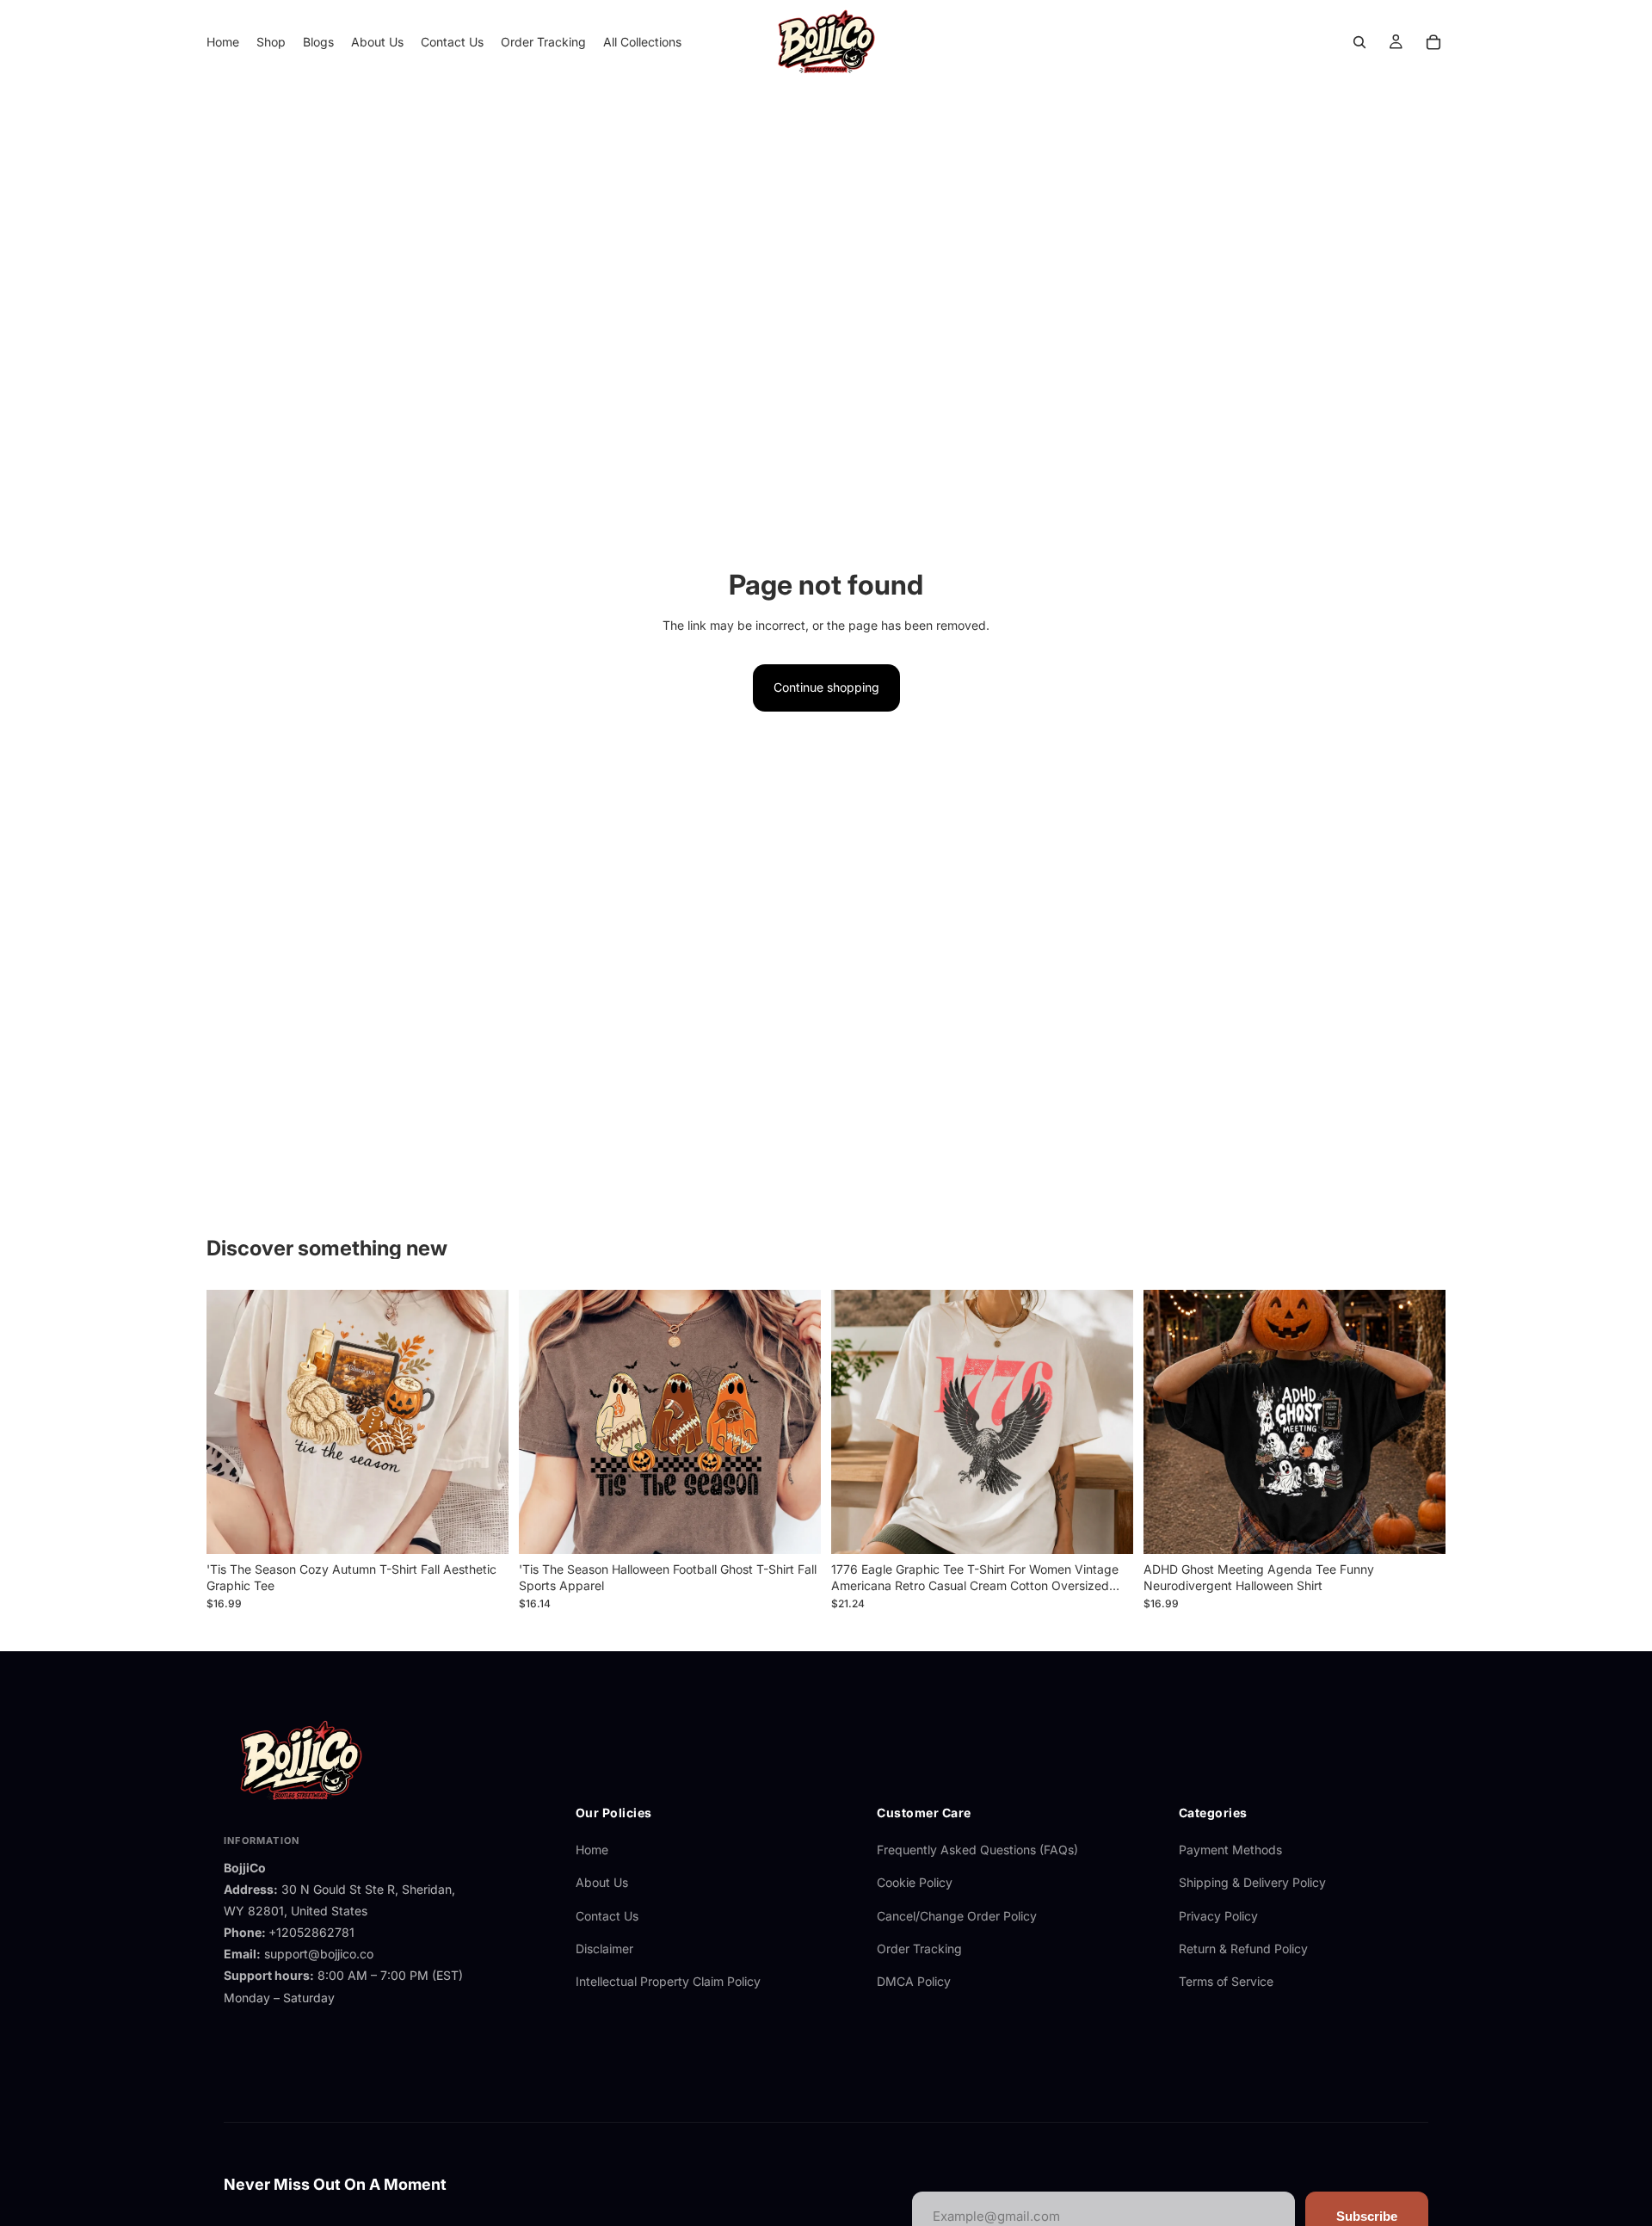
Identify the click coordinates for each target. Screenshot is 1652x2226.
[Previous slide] (232, 1421)
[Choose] (482, 1527)
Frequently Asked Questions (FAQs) (977, 1850)
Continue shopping (826, 687)
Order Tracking (919, 1949)
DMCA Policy (914, 1981)
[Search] (1359, 42)
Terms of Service (1226, 1981)
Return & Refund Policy (1243, 1949)
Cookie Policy (915, 1882)
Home (592, 1850)
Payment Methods (1230, 1850)
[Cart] (1433, 42)
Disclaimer (604, 1949)
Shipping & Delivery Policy (1252, 1882)
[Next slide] (483, 1421)
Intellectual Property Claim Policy (668, 1981)
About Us (602, 1882)
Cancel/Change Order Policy (957, 1916)
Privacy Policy (1218, 1916)
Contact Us (607, 1916)
